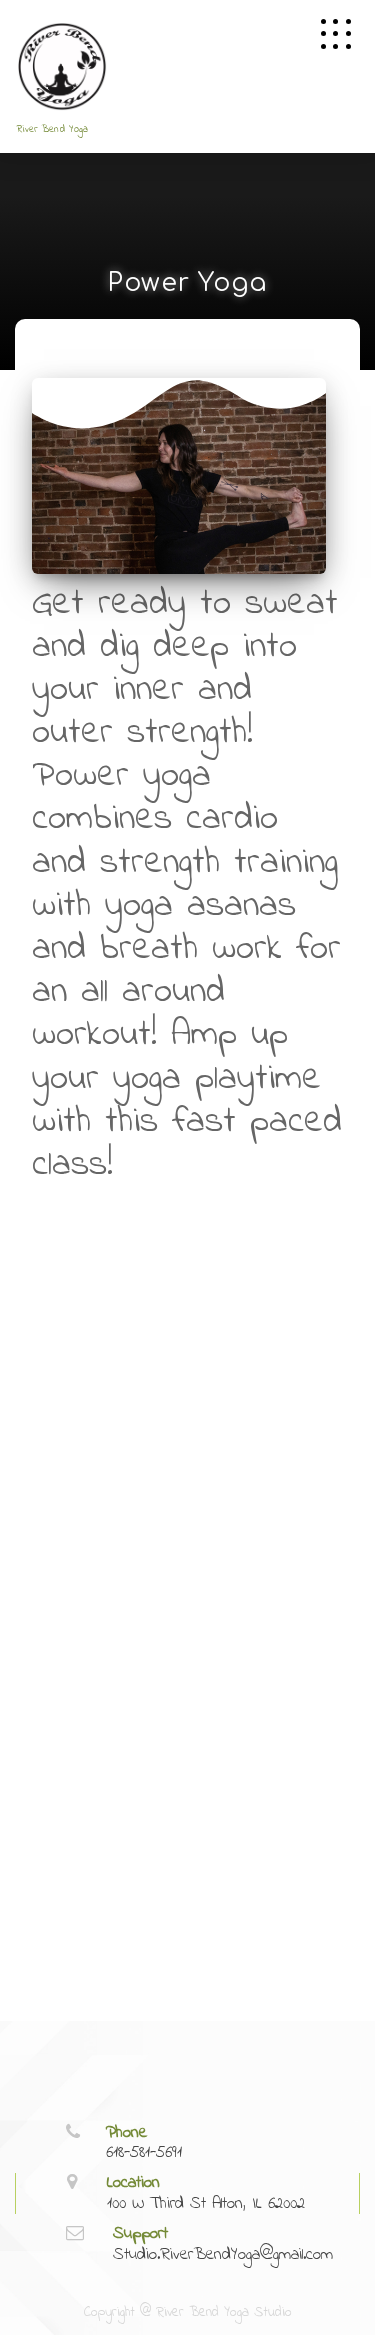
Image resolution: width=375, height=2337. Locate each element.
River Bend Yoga (52, 129)
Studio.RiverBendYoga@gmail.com (223, 2254)
